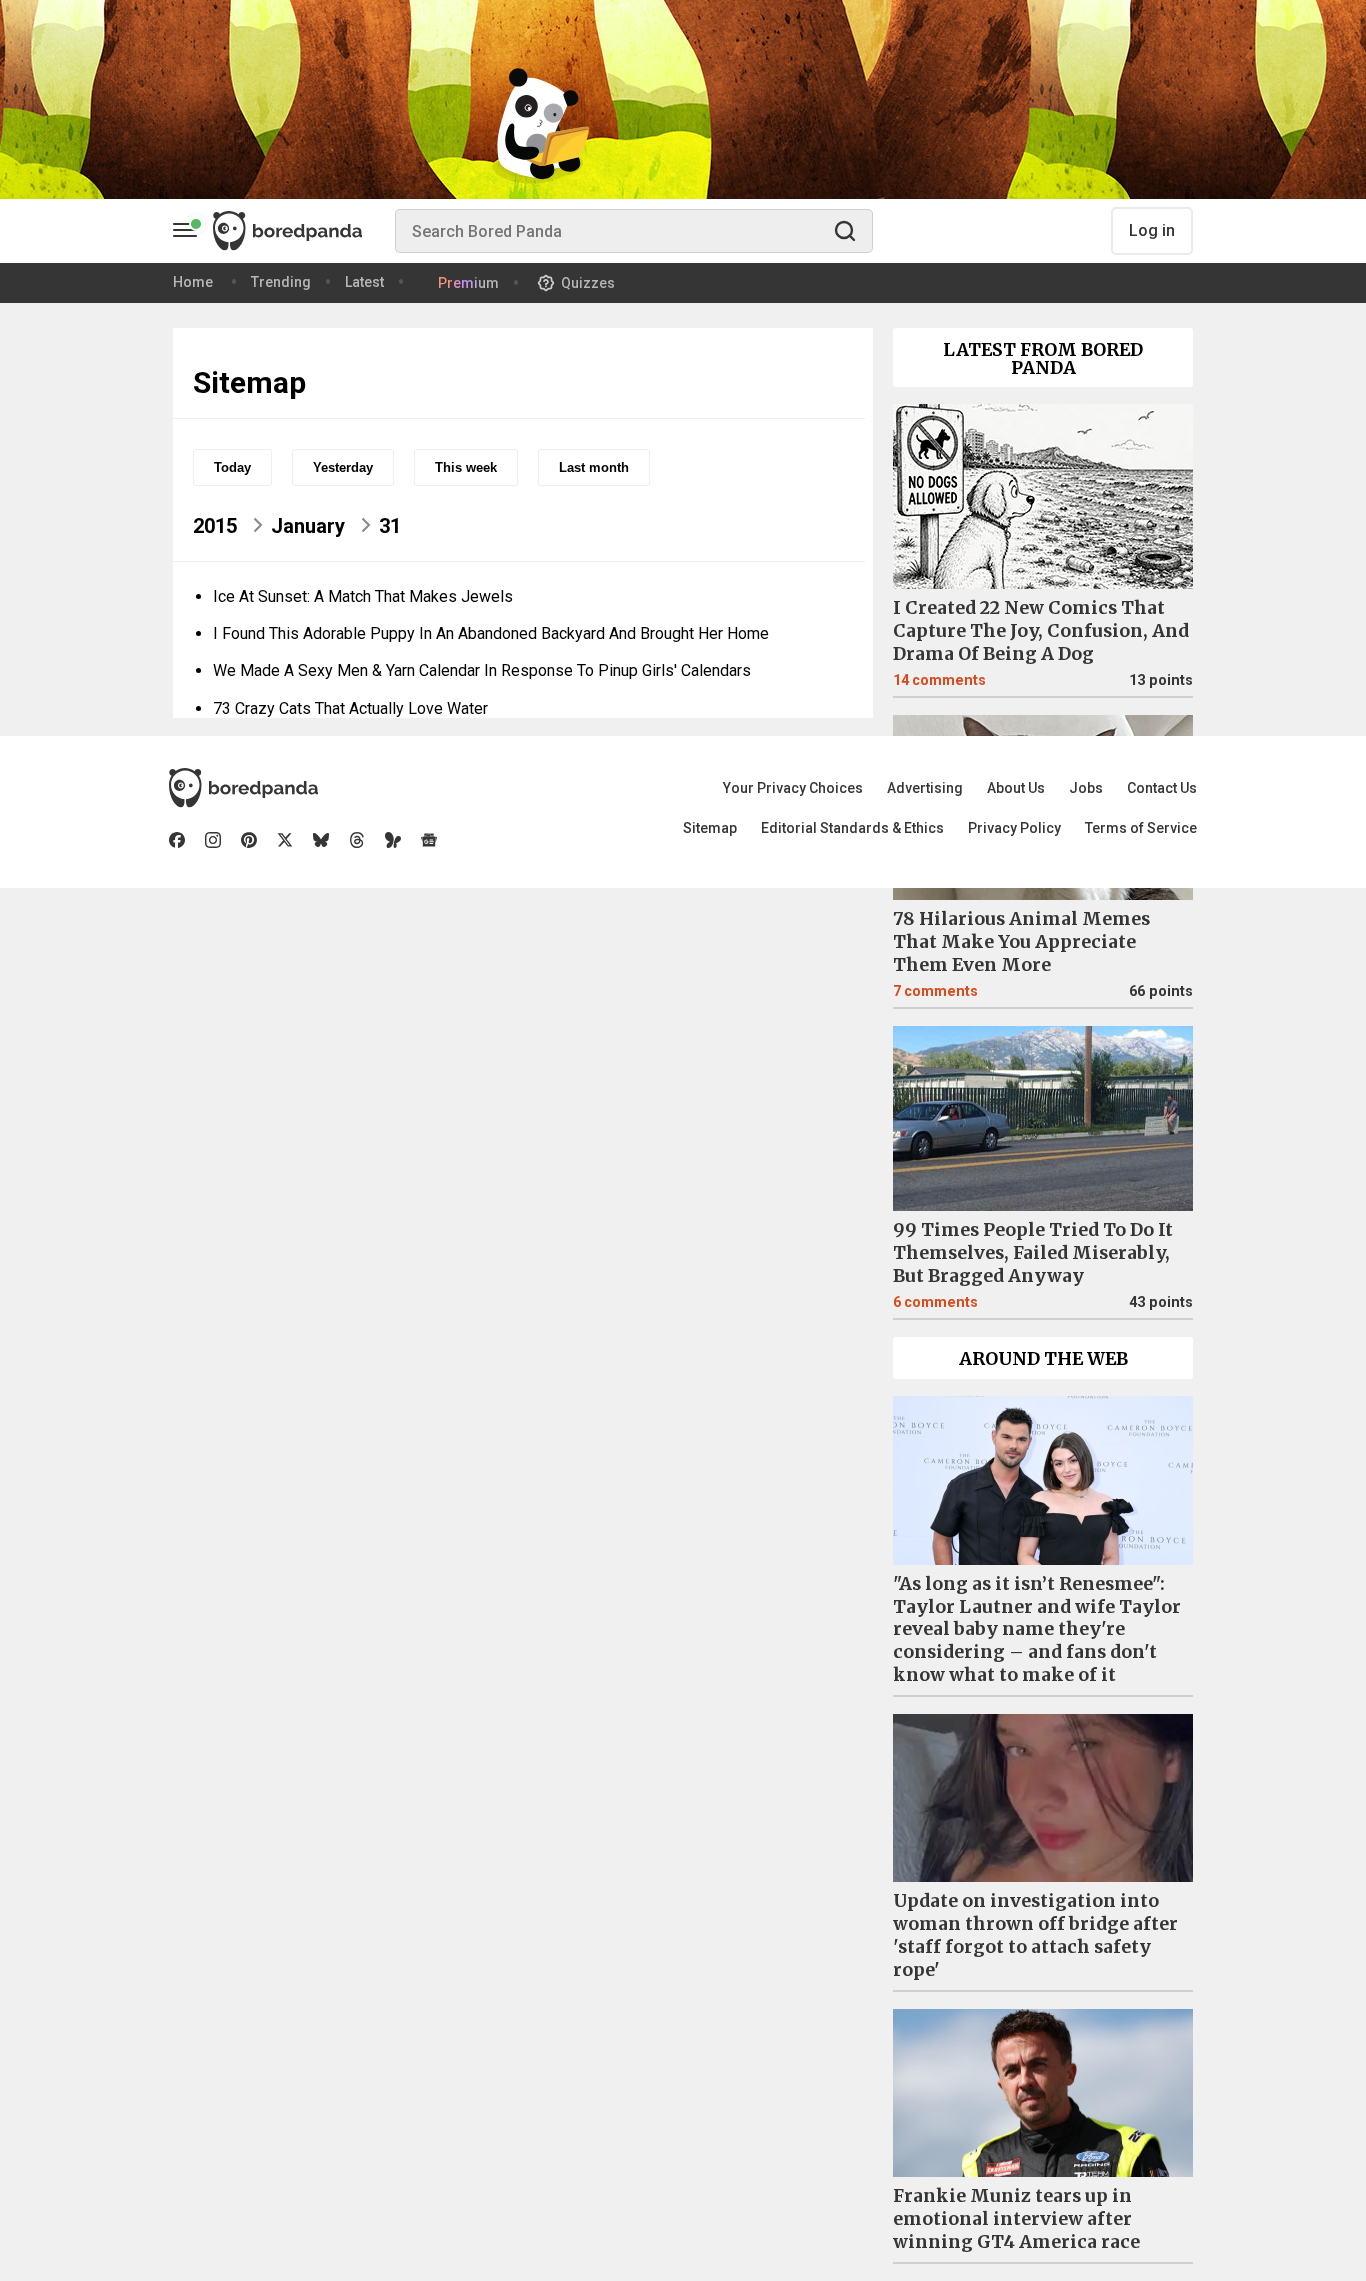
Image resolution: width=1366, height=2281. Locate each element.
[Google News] (429, 840)
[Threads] (357, 840)
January (308, 526)
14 (939, 680)
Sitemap (710, 828)
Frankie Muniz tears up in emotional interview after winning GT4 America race (1016, 2219)
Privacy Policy (1014, 828)
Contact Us (1162, 788)
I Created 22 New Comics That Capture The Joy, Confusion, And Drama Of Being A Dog (1041, 631)
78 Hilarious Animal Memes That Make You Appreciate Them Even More (1021, 942)
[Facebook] (177, 840)
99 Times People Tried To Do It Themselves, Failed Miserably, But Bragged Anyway (1033, 1253)
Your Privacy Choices (793, 788)
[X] (285, 840)
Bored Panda (243, 788)
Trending (281, 282)
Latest (364, 282)
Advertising (925, 788)
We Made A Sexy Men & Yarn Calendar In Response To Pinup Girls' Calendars (482, 670)
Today (232, 467)
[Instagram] (213, 840)
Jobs (1086, 788)
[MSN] (393, 840)
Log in (1152, 230)
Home (193, 282)
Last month (594, 467)
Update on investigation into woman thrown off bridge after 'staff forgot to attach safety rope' (1035, 1935)
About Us (1016, 788)
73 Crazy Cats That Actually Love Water (350, 708)
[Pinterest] (249, 840)
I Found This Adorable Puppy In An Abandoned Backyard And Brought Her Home (491, 633)
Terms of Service (1141, 828)
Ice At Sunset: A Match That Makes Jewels (363, 596)
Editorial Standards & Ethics (852, 828)
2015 (215, 526)
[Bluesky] (321, 840)
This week (466, 467)
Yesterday (343, 467)
